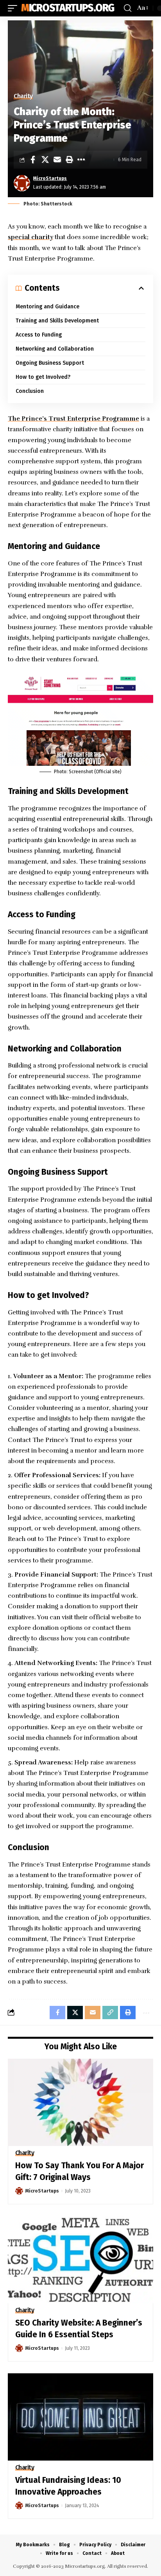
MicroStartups (50, 178)
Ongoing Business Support (50, 363)
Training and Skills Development (57, 321)
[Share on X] (45, 160)
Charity (23, 96)
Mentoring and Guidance (47, 307)
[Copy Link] (110, 2013)
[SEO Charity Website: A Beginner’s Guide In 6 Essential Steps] (80, 2260)
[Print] (69, 160)
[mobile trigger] (14, 8)
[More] (81, 160)
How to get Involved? (43, 377)
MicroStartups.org (68, 8)
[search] (128, 8)
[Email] (57, 160)
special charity (30, 237)
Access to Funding (39, 335)
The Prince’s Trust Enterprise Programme (73, 419)
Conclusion (30, 391)
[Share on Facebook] (33, 160)
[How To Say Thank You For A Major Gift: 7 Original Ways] (80, 2102)
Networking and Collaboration (55, 349)
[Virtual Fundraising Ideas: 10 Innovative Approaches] (80, 2417)
